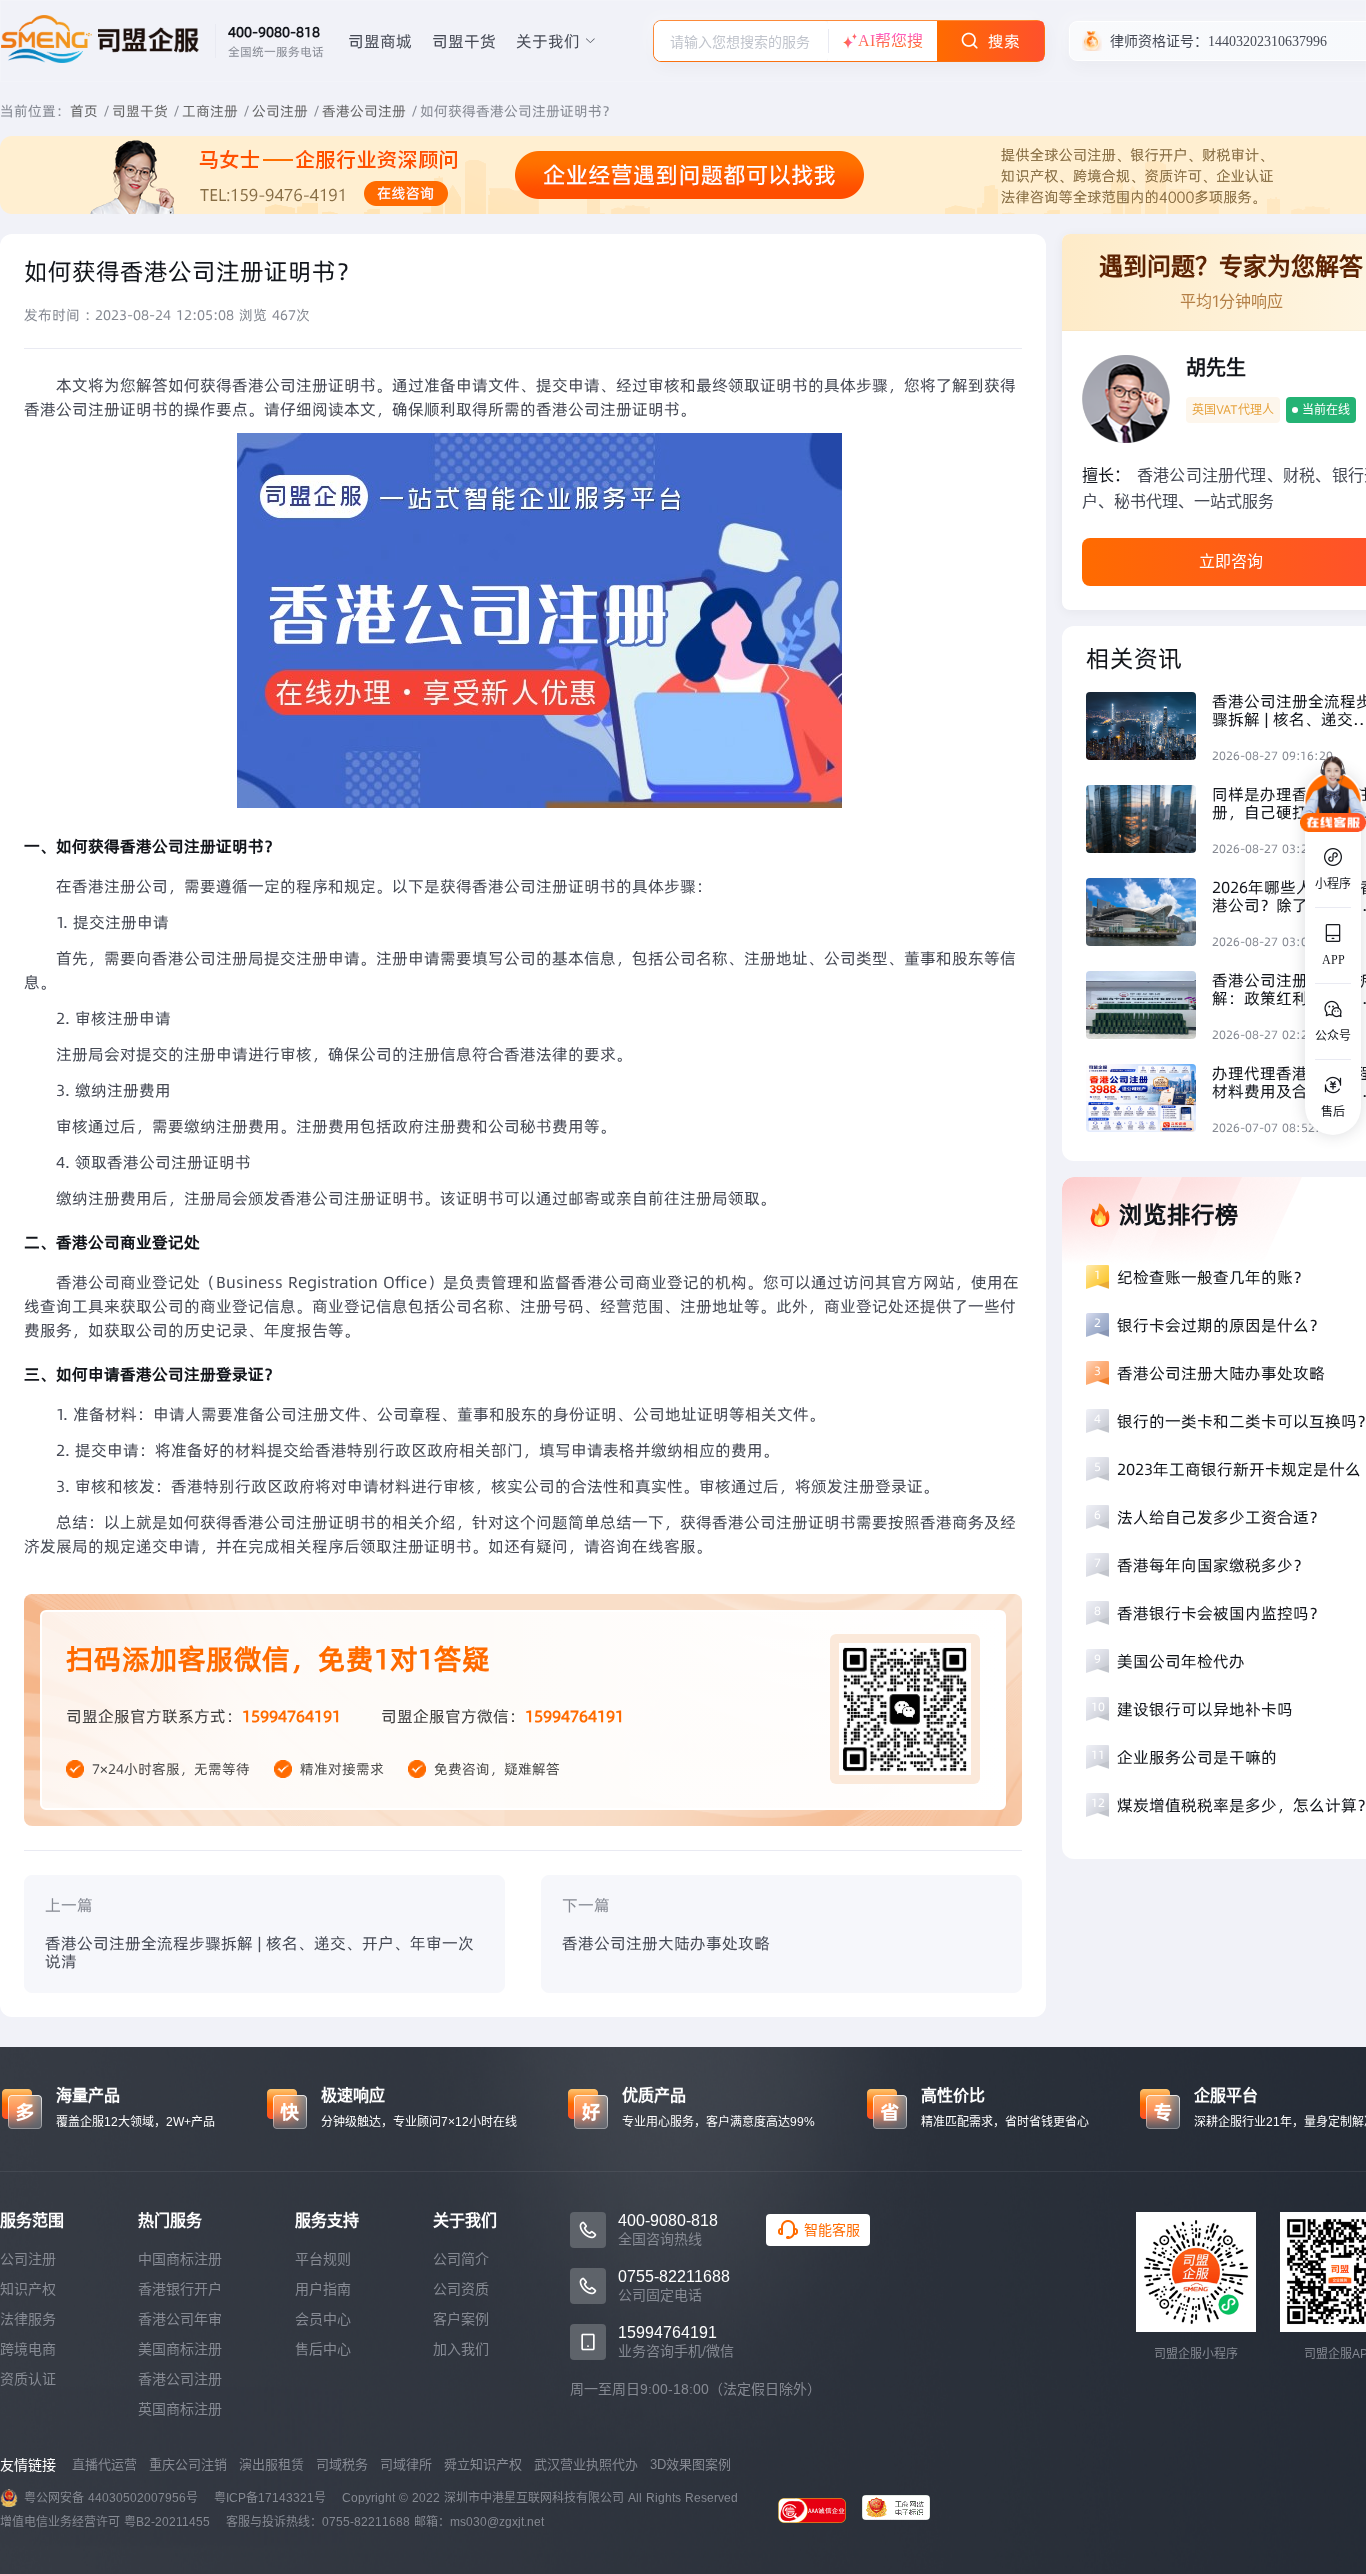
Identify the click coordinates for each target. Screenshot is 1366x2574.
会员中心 (323, 2319)
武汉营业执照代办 (586, 2464)
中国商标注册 (180, 2259)
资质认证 (28, 2379)
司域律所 (406, 2464)
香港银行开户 (180, 2289)
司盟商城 (380, 41)
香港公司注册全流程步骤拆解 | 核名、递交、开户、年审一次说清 (259, 1952)
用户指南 (323, 2289)
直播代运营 (104, 2464)
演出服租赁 (271, 2464)
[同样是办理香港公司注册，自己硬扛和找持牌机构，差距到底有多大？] (1149, 821)
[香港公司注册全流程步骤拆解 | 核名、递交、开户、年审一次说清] (1149, 728)
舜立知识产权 (483, 2464)
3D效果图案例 (690, 2464)
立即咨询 (1231, 561)
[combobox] (741, 41)
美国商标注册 (180, 2349)
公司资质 (461, 2289)
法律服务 (28, 2319)
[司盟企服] (904, 2510)
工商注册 (210, 111)
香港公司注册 (364, 111)
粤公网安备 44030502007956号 (111, 2498)
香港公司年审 (180, 2319)
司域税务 (342, 2464)
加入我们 (461, 2349)
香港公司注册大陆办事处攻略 (666, 1943)
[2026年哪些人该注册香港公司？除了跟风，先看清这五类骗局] (1149, 914)
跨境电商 (28, 2349)
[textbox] (741, 42)
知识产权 (28, 2289)
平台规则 (323, 2259)
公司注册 (280, 111)
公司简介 (461, 2259)
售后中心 (323, 2349)
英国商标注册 (180, 2409)
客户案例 (461, 2319)
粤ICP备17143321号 (270, 2498)
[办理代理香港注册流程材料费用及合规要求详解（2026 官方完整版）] (1149, 1100)
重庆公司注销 (188, 2464)
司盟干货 (464, 41)
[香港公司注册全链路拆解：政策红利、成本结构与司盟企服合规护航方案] (1149, 1007)
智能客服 (832, 2230)
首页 (84, 111)
